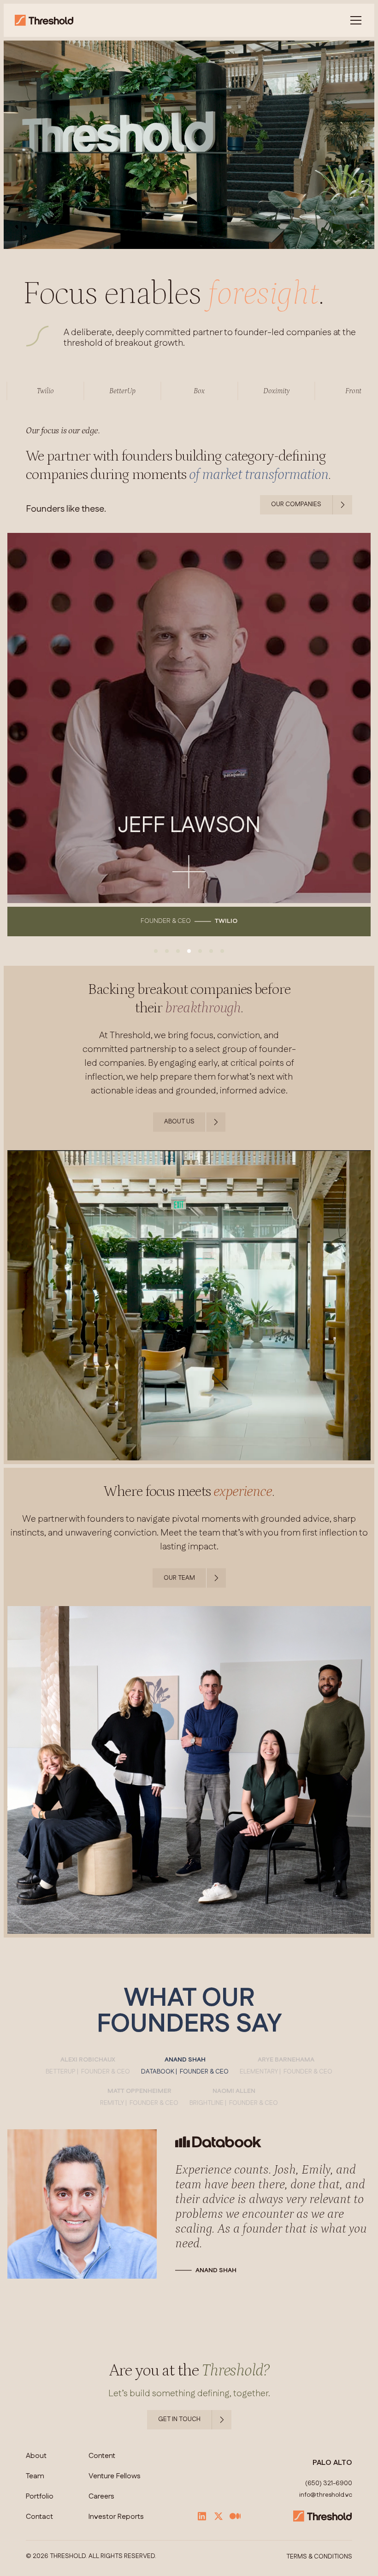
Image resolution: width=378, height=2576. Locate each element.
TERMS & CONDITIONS (319, 2557)
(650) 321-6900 (329, 2484)
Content (102, 2456)
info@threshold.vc (326, 2495)
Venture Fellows (115, 2476)
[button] (354, 20)
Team (35, 2476)
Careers (101, 2497)
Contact (39, 2517)
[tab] (88, 2066)
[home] (44, 20)
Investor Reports (116, 2517)
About (36, 2456)
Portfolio (40, 2497)
